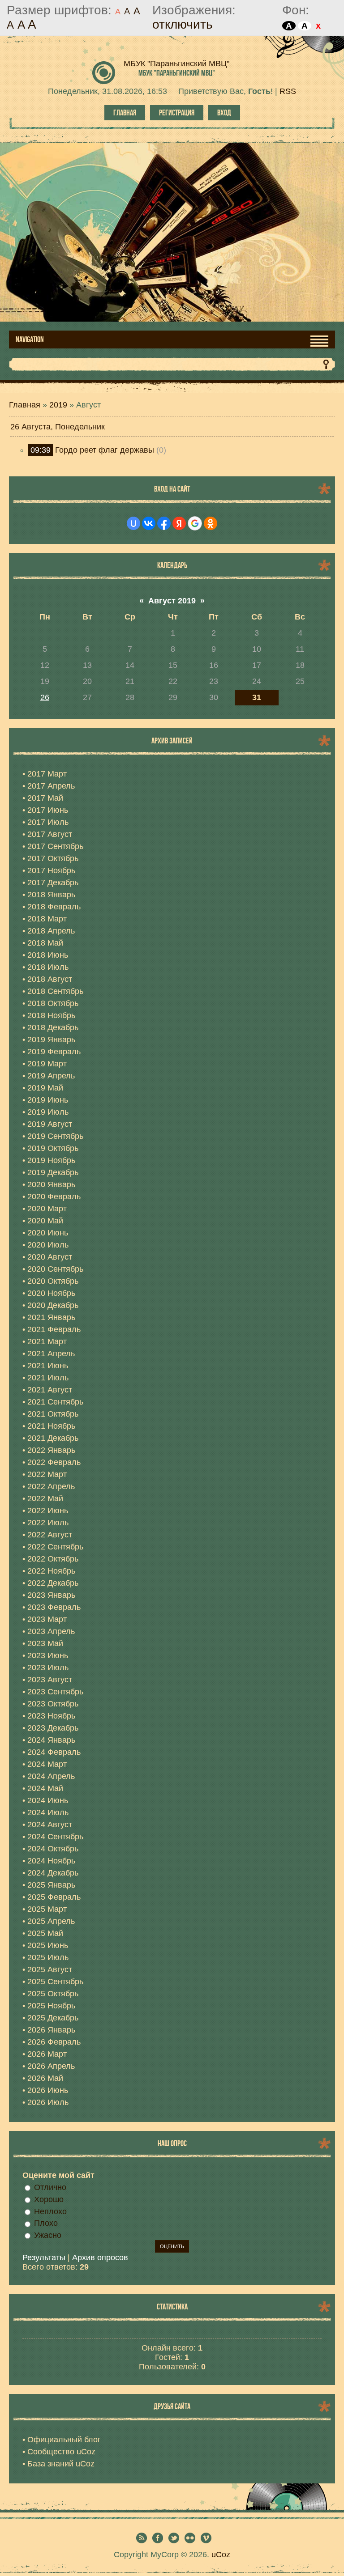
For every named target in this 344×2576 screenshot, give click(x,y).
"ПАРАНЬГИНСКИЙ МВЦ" (177, 73)
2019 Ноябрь (51, 1160)
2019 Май (45, 1088)
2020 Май (45, 1221)
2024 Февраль (54, 1752)
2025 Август (50, 1969)
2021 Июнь (48, 1366)
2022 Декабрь (53, 1583)
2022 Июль (48, 1523)
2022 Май (45, 1498)
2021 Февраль (54, 1329)
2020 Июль (48, 1245)
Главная (125, 113)
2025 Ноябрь (51, 2006)
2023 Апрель (51, 1631)
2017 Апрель (51, 786)
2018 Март (47, 919)
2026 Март (47, 2054)
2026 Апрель (51, 2066)
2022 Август (50, 1535)
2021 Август (50, 1390)
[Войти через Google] (195, 523)
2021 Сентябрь (55, 1402)
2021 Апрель (51, 1354)
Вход (224, 113)
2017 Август (50, 834)
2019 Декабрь (53, 1172)
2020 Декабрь (53, 1305)
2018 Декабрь (53, 1027)
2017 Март (47, 774)
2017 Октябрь (53, 858)
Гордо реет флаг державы (105, 450)
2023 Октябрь (53, 1704)
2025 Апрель (51, 1921)
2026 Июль (48, 2102)
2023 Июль (48, 1668)
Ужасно (48, 2235)
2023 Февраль (54, 1607)
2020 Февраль (54, 1197)
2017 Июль (48, 822)
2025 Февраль (54, 1897)
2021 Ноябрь (51, 1426)
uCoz (221, 2555)
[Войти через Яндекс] (179, 523)
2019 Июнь (48, 1100)
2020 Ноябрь (51, 1293)
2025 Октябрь (53, 1994)
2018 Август (50, 979)
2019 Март (47, 1064)
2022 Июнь (48, 1511)
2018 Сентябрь (55, 991)
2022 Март (47, 1474)
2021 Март (47, 1341)
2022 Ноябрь (51, 1571)
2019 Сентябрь (55, 1136)
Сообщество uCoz (61, 2452)
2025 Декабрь (53, 2018)
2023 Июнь (48, 1655)
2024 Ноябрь (51, 1861)
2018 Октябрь (53, 1003)
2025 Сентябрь (55, 1982)
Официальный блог (64, 2440)
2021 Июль (48, 1378)
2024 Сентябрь (55, 1837)
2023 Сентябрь (55, 1692)
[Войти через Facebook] (164, 523)
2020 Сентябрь (55, 1269)
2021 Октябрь (53, 1414)
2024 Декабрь (53, 1873)
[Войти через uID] (133, 523)
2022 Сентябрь (55, 1547)
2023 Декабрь (53, 1728)
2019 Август (50, 1124)
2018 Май (45, 943)
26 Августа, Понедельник (58, 427)
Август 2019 (172, 601)
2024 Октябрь (53, 1849)
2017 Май (45, 798)
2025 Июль (48, 1957)
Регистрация (177, 113)
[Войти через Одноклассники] (211, 523)
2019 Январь (51, 1040)
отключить (183, 24)
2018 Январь (51, 895)
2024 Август (50, 1825)
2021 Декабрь (53, 1438)
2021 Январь (51, 1317)
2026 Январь (51, 2030)
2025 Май (45, 1933)
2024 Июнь (48, 1800)
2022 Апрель (51, 1486)
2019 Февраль (54, 1052)
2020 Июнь (48, 1233)
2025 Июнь (48, 1945)
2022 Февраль (54, 1462)
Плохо (46, 2223)
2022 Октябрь (53, 1559)
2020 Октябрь (53, 1281)
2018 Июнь (48, 955)
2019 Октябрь (53, 1148)
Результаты (44, 2258)
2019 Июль (48, 1112)
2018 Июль (48, 967)
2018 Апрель (51, 931)
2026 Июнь (48, 2090)
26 (45, 697)
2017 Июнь (48, 810)
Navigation (30, 340)
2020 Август (50, 1257)
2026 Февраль (54, 2042)
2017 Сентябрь (55, 846)
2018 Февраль (54, 907)
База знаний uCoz (61, 2464)
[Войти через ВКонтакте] (149, 523)
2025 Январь (51, 1885)
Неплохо (50, 2211)
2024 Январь (51, 1740)
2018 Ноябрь (51, 1015)
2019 (58, 405)
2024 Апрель (51, 1776)
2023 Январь (51, 1595)
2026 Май (45, 2078)
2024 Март (47, 1764)
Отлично (50, 2187)
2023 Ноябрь (51, 1716)
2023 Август (50, 1680)
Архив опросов (100, 2258)
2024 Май (45, 1788)
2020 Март (47, 1209)
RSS (288, 91)
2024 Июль (48, 1812)
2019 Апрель (51, 1076)
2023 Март (47, 1619)
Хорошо (49, 2199)
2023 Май (45, 1643)
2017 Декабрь (53, 883)
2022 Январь (51, 1450)
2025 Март (47, 1909)
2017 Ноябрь (51, 870)
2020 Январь (51, 1184)
